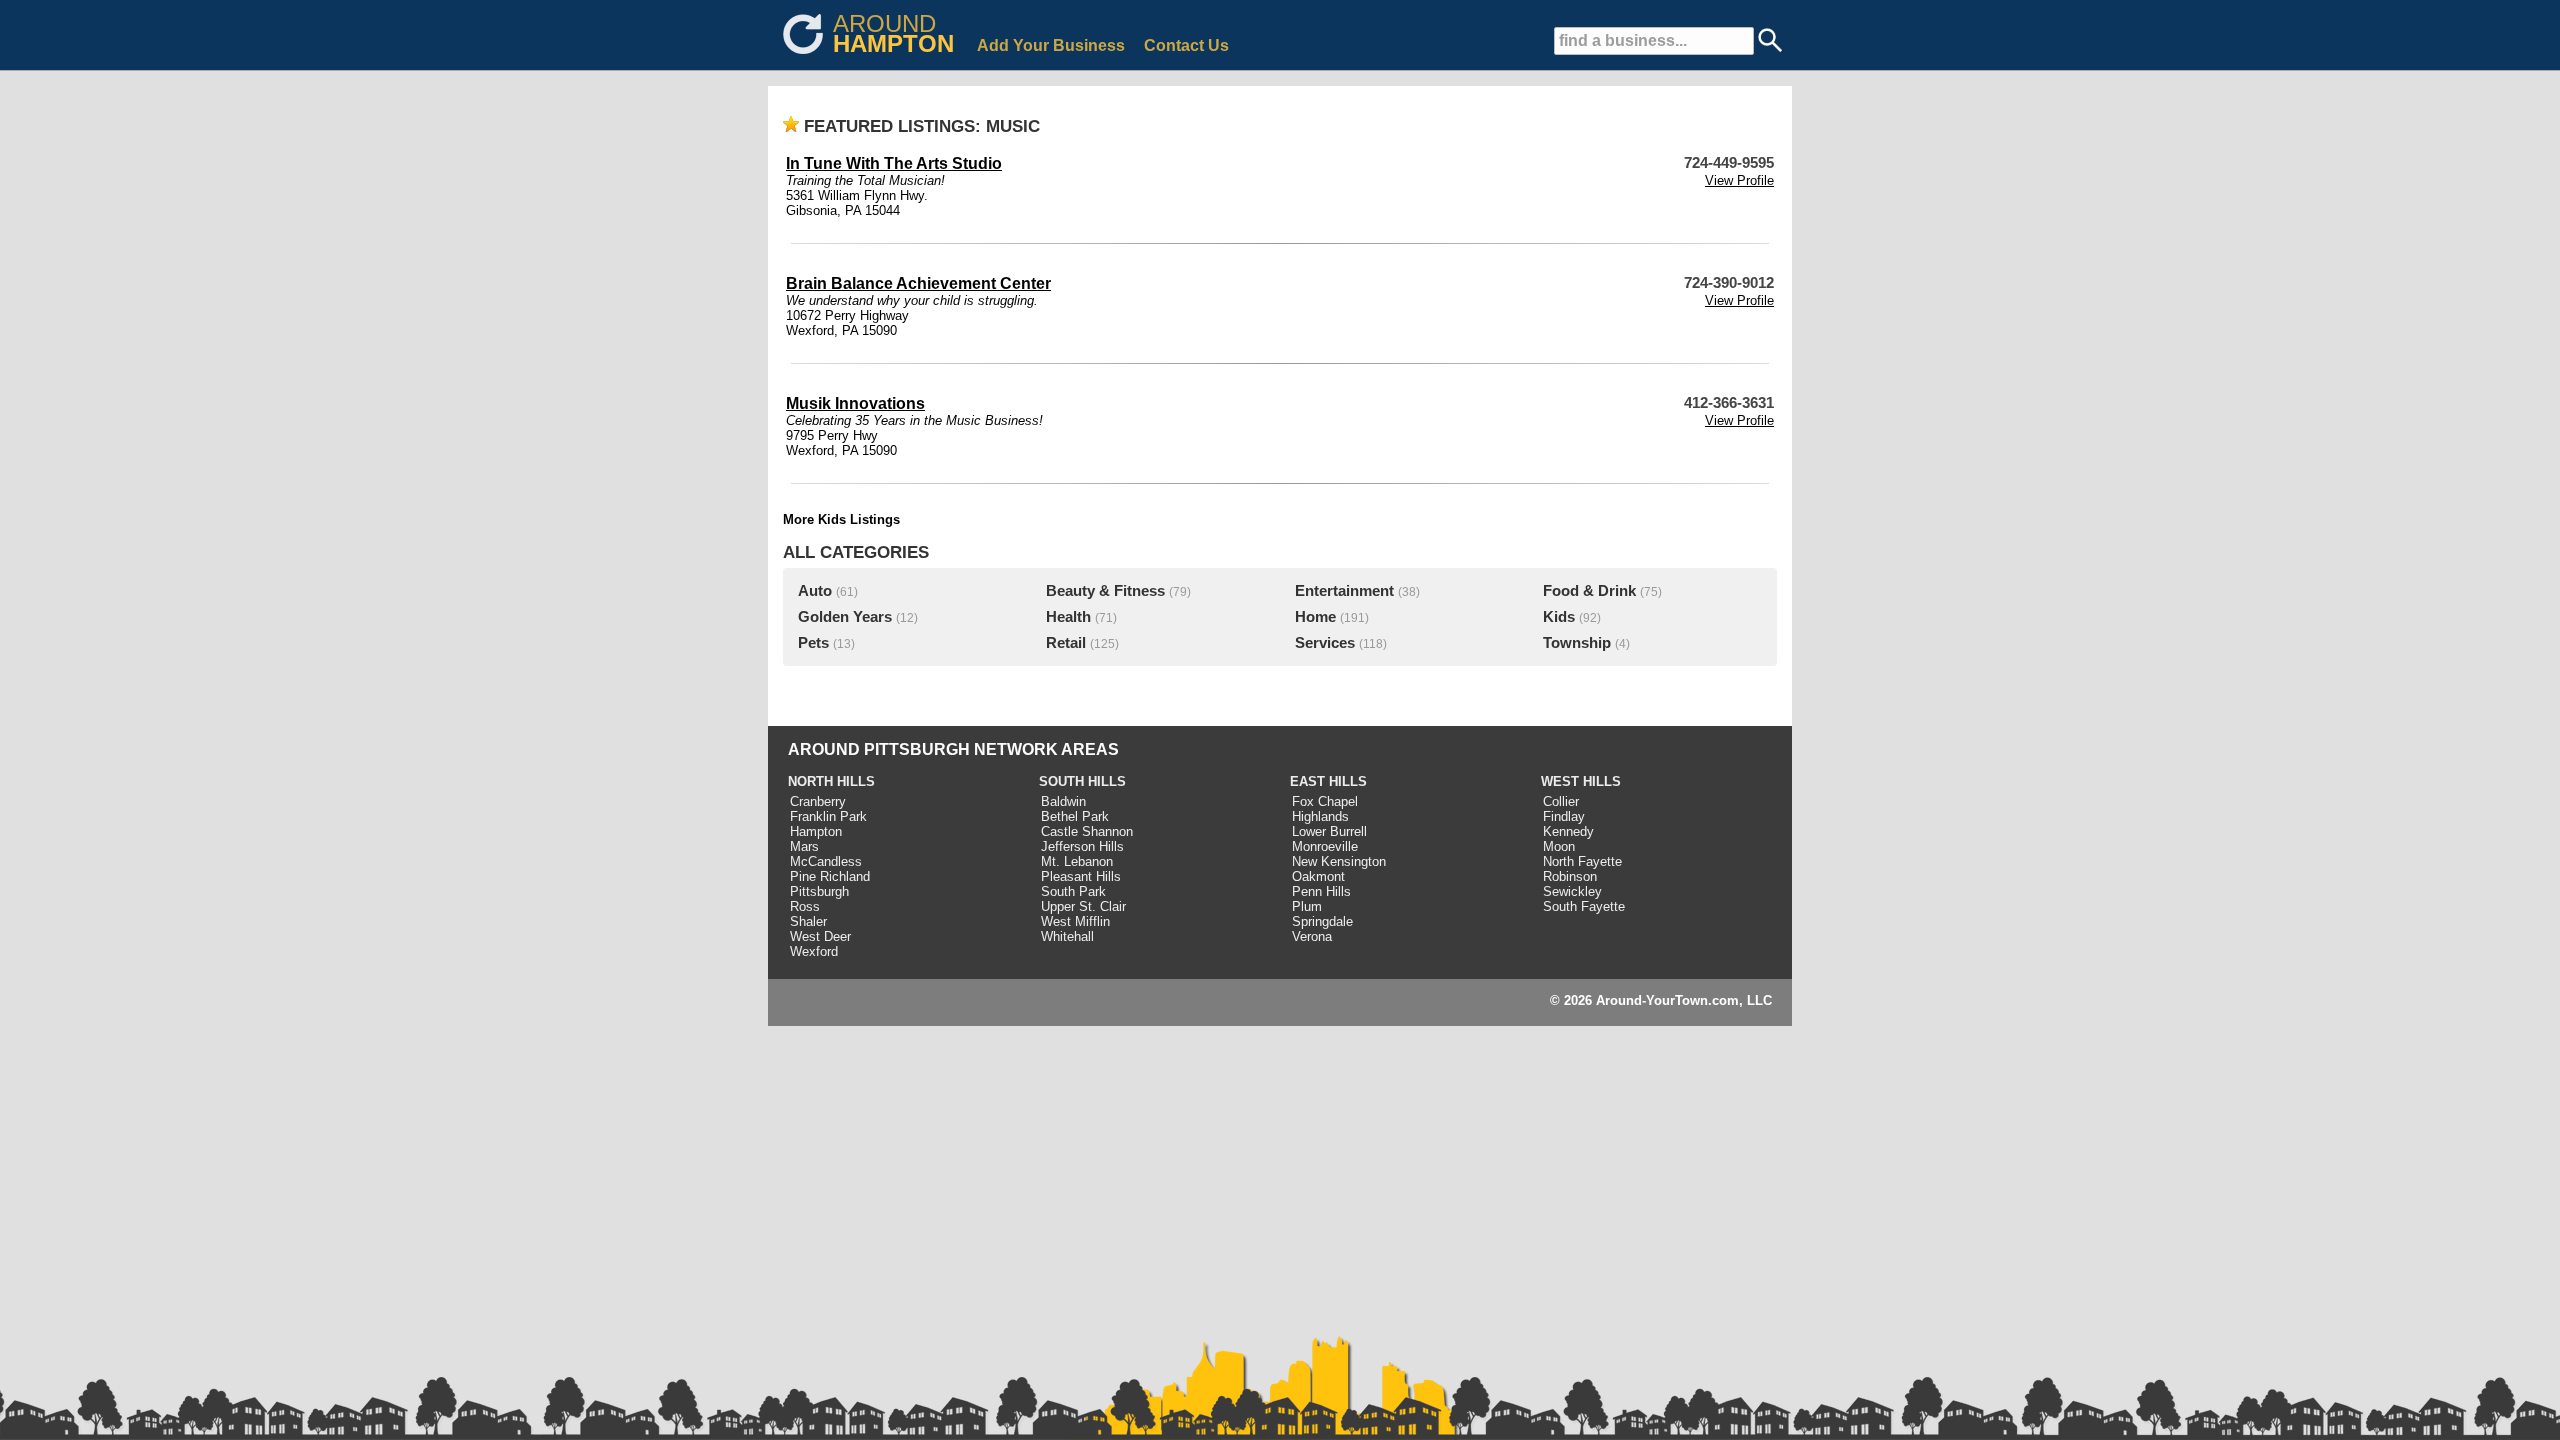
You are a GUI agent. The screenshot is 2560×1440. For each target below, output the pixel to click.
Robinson (1570, 876)
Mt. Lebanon (1077, 861)
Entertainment (1344, 591)
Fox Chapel (1325, 801)
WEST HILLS (1581, 781)
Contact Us (1186, 45)
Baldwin (1063, 801)
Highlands (1320, 816)
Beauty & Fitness (1105, 591)
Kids (1559, 617)
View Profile (1739, 180)
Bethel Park (1075, 816)
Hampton (816, 831)
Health (1068, 617)
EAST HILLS (1328, 781)
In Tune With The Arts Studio (894, 163)
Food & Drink (1589, 591)
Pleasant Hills (1081, 876)
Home (1315, 617)
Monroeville (1325, 846)
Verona (1312, 936)
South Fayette (1584, 906)
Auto (815, 591)
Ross (805, 906)
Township (1577, 643)
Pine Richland (830, 876)
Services (1325, 643)
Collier (1561, 801)
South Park (1073, 891)
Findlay (1564, 816)
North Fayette (1582, 861)
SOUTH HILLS (1082, 781)
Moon (1559, 846)
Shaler (808, 921)
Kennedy (1568, 831)
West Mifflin (1075, 921)
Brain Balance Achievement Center (918, 283)
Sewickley (1572, 891)
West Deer (820, 936)
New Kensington (1339, 861)
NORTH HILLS (831, 781)
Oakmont (1318, 876)
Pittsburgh (819, 891)
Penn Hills (1321, 891)
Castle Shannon (1087, 831)
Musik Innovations (855, 403)
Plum (1307, 906)
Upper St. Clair (1083, 906)
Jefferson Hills (1082, 846)
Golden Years (845, 617)
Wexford (814, 951)
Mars (804, 846)
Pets (813, 643)
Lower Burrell (1329, 831)
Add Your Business (1051, 45)
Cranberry (818, 801)
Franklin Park (828, 816)
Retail (1066, 643)
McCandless (826, 861)
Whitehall (1067, 936)
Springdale (1322, 921)
